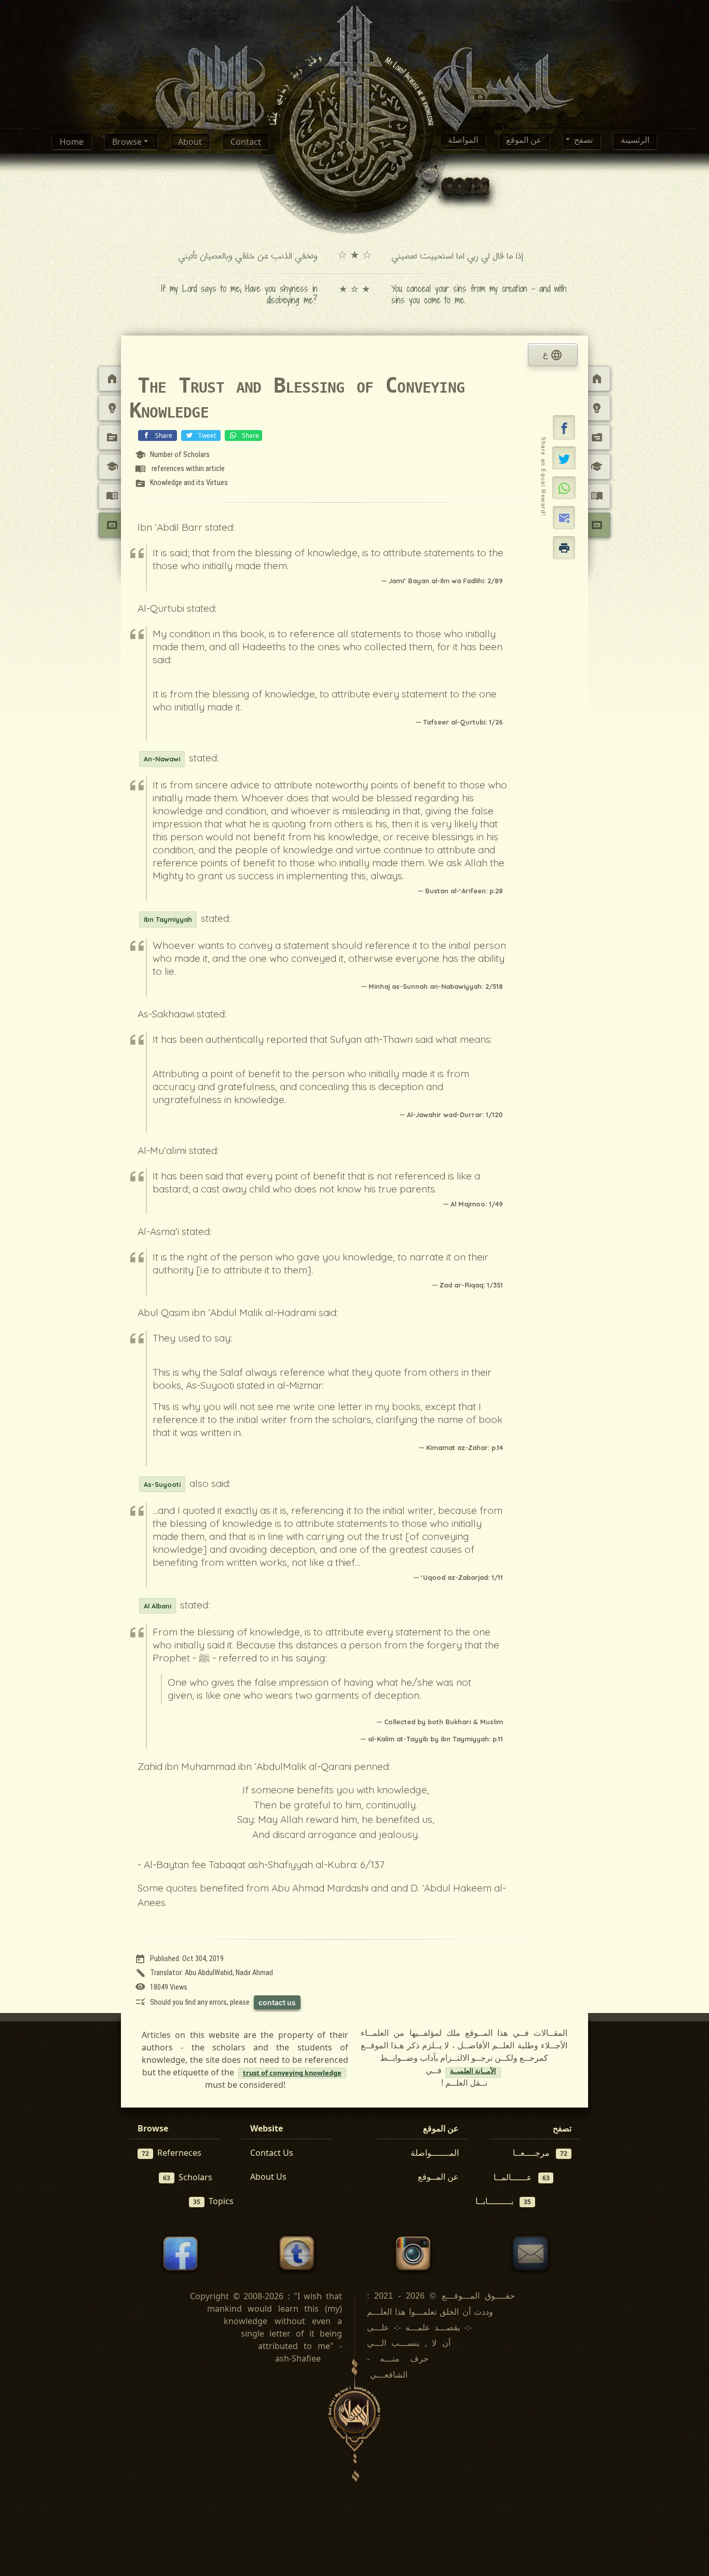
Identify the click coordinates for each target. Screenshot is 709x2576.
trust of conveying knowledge (292, 2073)
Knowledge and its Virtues (181, 484)
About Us (268, 2177)
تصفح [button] (582, 142)
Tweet (207, 435)
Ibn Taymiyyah (168, 919)
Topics (213, 2201)
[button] (564, 427)
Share (164, 435)
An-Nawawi (162, 759)
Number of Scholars (172, 455)
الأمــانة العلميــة (473, 2072)
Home (72, 142)
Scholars (188, 2177)
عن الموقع (524, 142)
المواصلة (463, 142)
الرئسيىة (635, 142)
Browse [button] (128, 142)
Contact (246, 142)
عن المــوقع (438, 2177)
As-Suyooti (162, 1484)
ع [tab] (553, 355)
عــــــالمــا (522, 2177)
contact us (277, 2002)
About (190, 142)
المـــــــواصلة (435, 2153)
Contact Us (272, 2153)
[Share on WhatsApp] (564, 488)
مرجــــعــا (540, 2153)
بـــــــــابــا (503, 2201)
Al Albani (158, 1606)
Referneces (172, 2153)
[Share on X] (564, 458)
